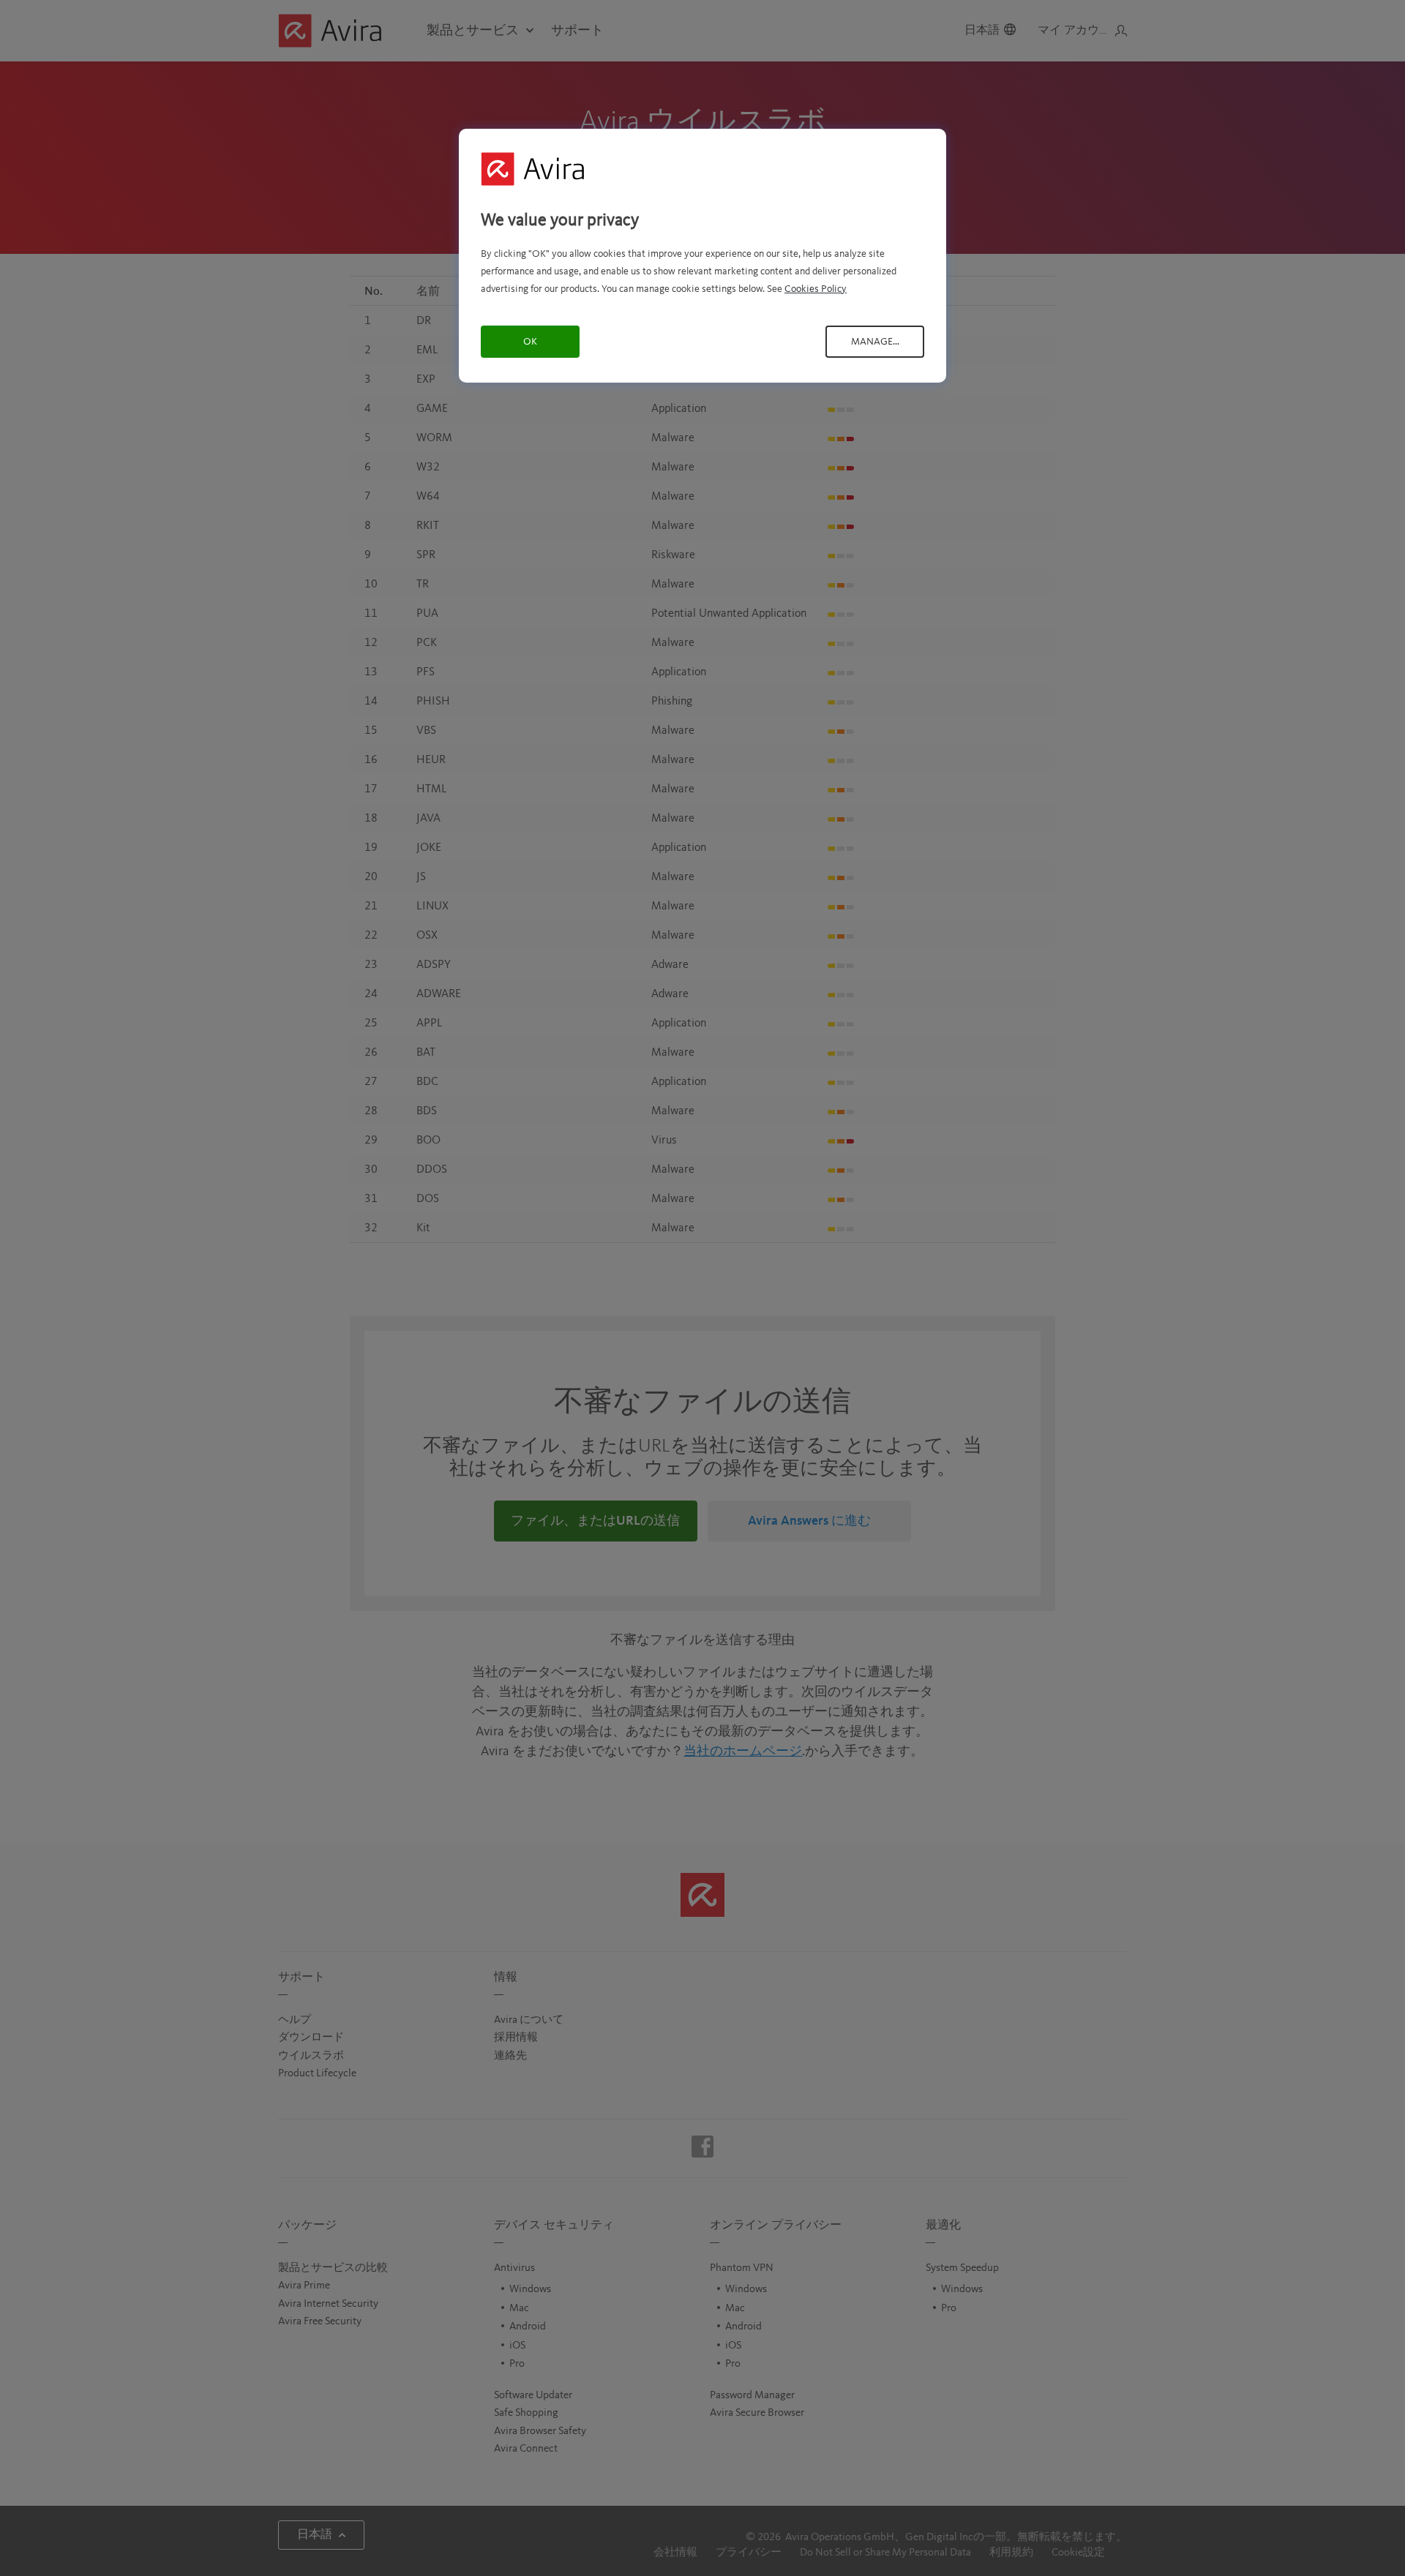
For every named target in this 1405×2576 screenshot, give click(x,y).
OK (530, 342)
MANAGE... (875, 342)
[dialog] (702, 256)
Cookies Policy (816, 289)
